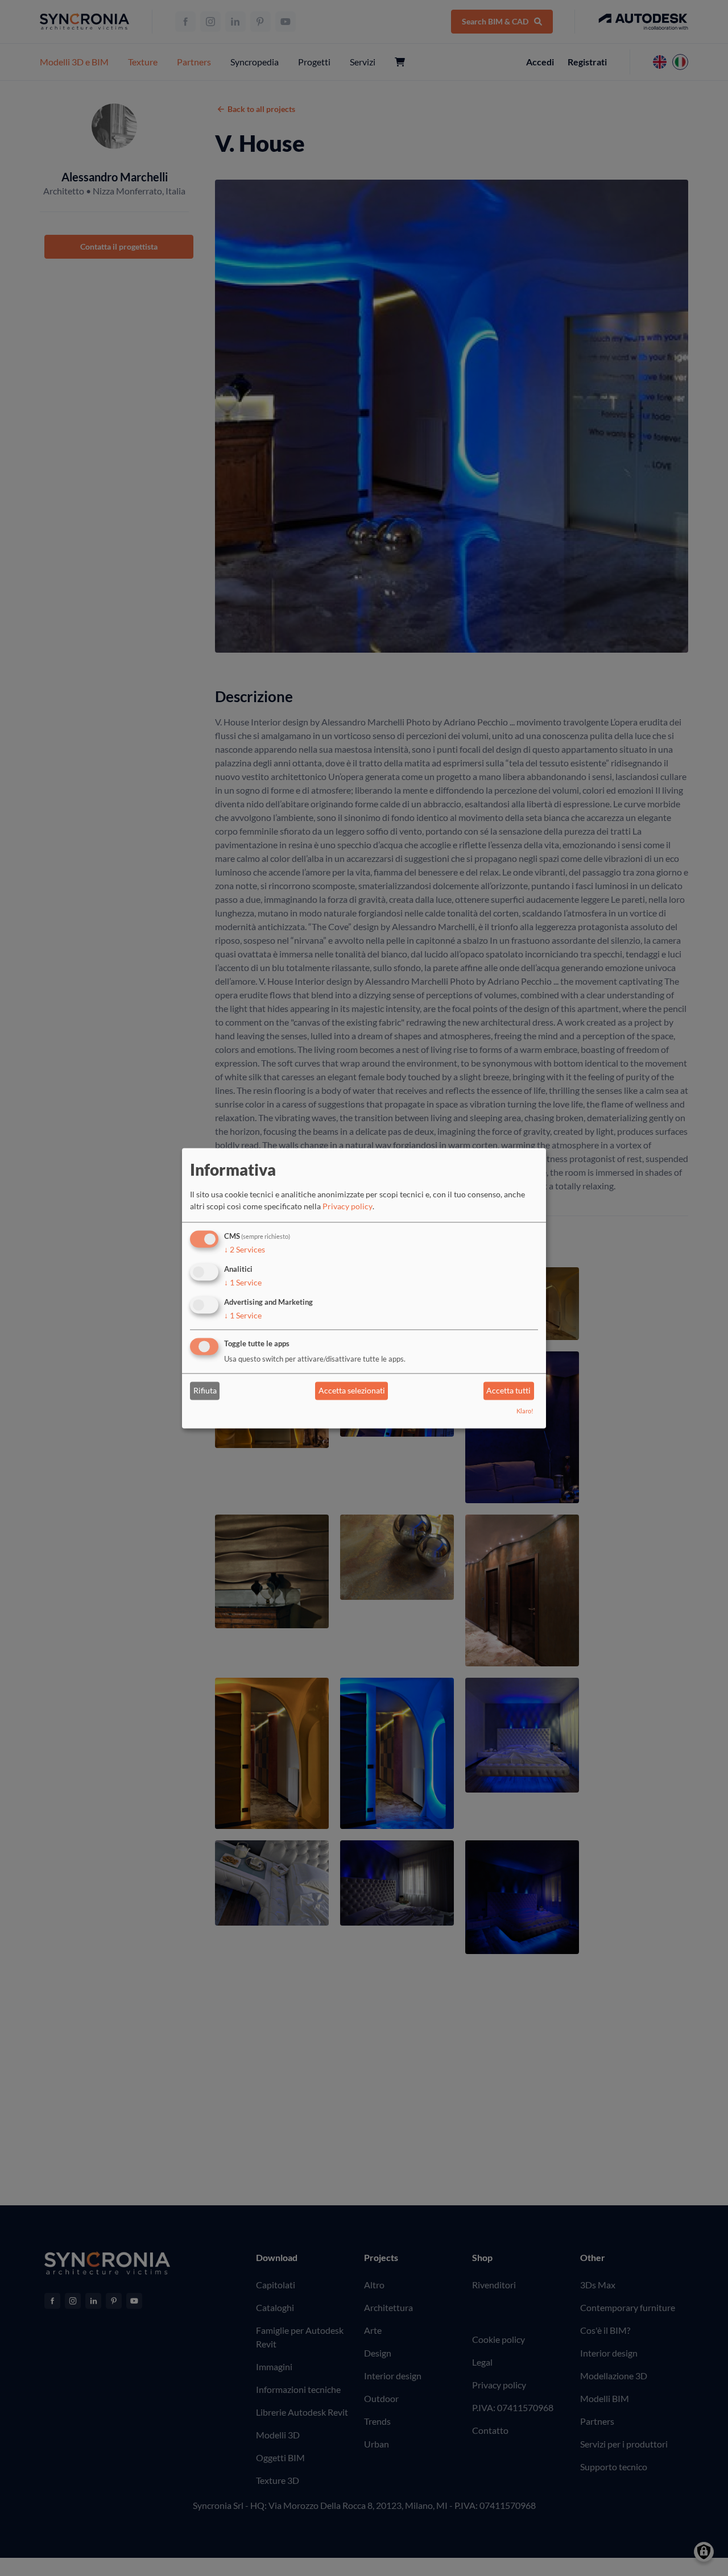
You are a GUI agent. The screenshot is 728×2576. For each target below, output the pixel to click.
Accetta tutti (508, 1391)
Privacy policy (348, 1207)
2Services (245, 1250)
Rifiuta (205, 1391)
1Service (243, 1282)
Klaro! (525, 1411)
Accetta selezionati (352, 1391)
